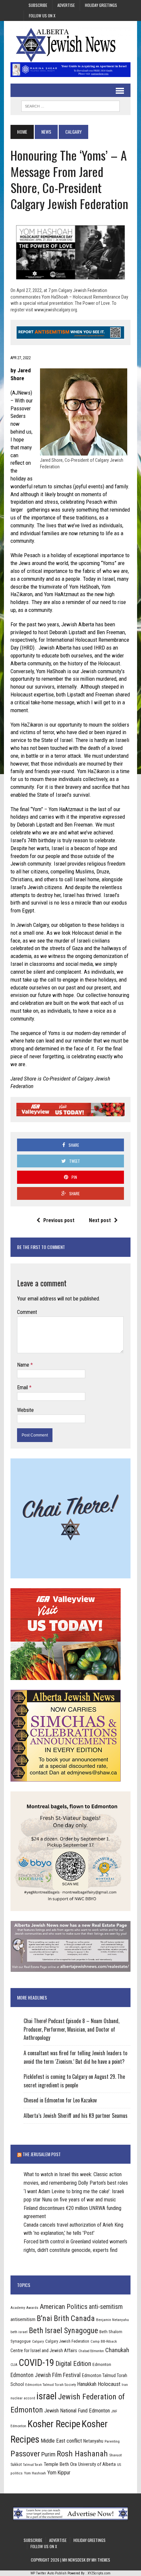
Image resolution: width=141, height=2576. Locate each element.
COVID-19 (36, 2363)
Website (25, 1410)
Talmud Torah (33, 2465)
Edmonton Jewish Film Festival (46, 2375)
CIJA (14, 2365)
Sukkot (16, 2464)
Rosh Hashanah (82, 2454)
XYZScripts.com (99, 2573)
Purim (48, 2454)
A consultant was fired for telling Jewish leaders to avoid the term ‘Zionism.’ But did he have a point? (75, 2057)
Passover (25, 2454)
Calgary (38, 2341)
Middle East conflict (61, 2441)
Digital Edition (73, 2364)
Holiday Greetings (101, 5)
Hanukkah (87, 2384)
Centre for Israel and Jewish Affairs (44, 2351)
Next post (100, 1220)
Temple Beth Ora (60, 2464)
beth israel (19, 2332)
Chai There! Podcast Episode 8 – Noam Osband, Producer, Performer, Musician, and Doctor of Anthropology (71, 2029)
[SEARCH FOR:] (70, 105)
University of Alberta (97, 2464)
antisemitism (23, 2319)
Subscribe (38, 5)
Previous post (59, 1220)
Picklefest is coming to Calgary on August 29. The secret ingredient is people (74, 2081)
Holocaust (109, 2384)
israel (47, 2396)
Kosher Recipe (54, 2424)
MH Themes (101, 2560)
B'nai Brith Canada (66, 2318)
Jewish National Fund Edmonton (77, 2411)
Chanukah (117, 2350)
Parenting (112, 2441)
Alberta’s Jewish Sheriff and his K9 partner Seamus (76, 2116)
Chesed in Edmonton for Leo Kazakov (60, 2100)
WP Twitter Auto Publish (49, 2573)
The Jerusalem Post (42, 2154)
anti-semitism (106, 2307)
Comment (27, 1312)
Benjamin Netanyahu (112, 2320)
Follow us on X (42, 16)
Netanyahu (93, 2441)
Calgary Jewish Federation (67, 2341)
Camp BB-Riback (104, 2341)
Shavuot (115, 2455)
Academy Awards (24, 2308)
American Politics (64, 2306)
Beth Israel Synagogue (63, 2331)
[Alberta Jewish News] (70, 45)
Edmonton (102, 2364)
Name (24, 1365)
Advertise (66, 5)
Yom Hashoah (35, 2473)
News (46, 132)
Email (23, 1387)
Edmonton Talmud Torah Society (51, 2385)
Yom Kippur (59, 2473)
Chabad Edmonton (91, 2351)
